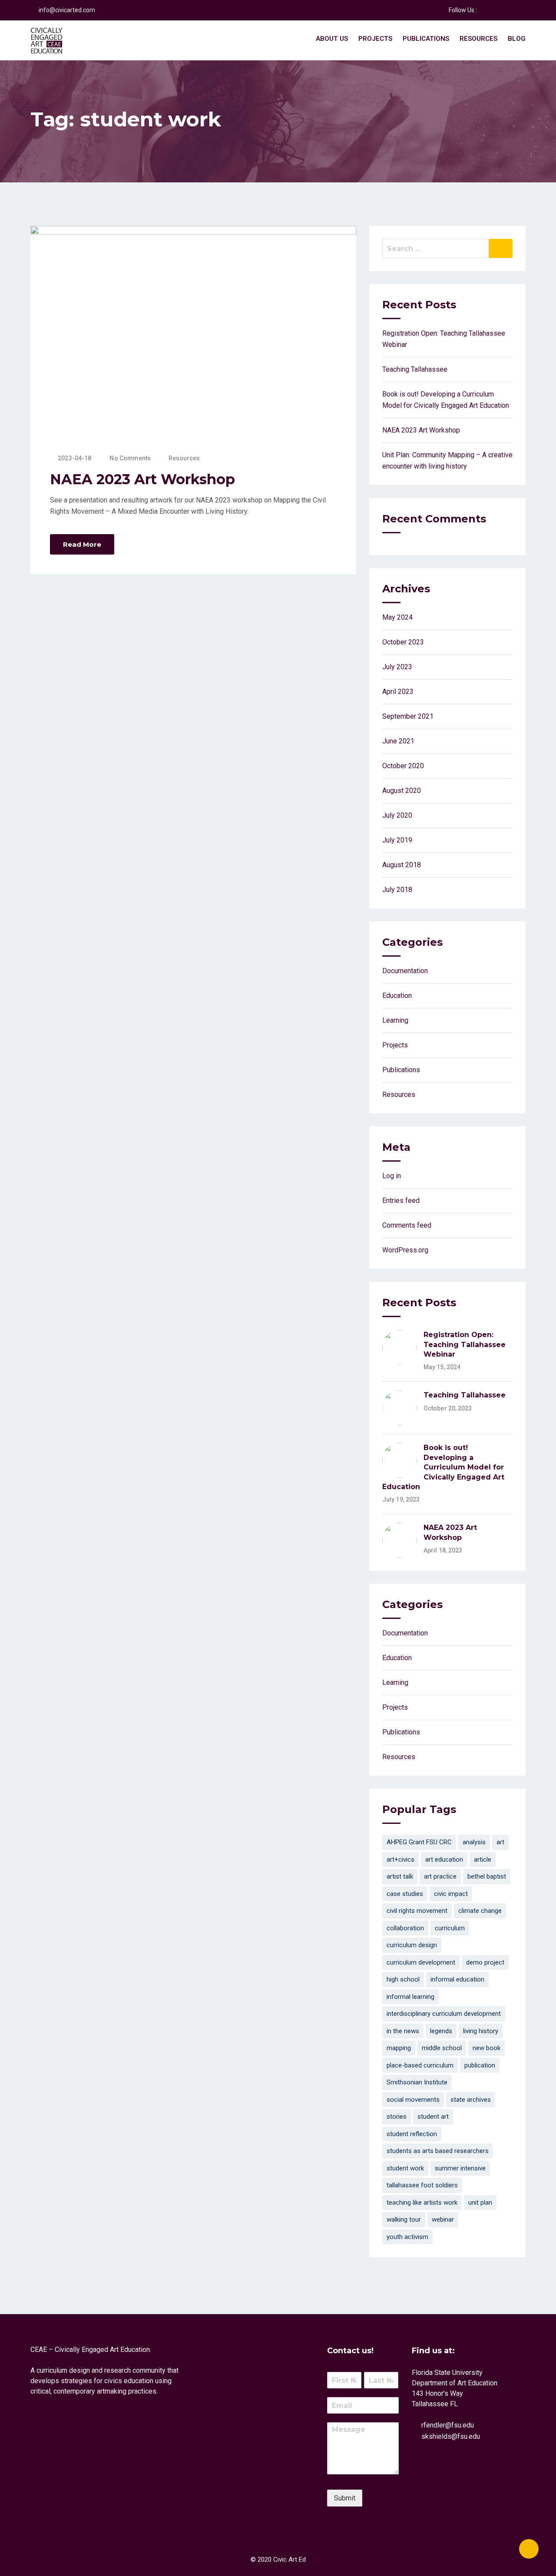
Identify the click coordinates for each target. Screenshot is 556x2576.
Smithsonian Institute (417, 2082)
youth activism (407, 2237)
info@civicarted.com (67, 10)
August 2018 (402, 865)
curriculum (450, 1928)
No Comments (130, 458)
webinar (443, 2219)
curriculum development (421, 1962)
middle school (442, 2048)
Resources (478, 39)
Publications (426, 39)
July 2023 (397, 667)
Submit (345, 2498)
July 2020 (397, 815)
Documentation (405, 971)
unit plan (480, 2203)
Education (397, 996)
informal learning (410, 1997)
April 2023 (398, 692)
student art (433, 2117)
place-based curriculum (420, 2065)
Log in (392, 1176)
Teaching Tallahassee (415, 369)
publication (480, 2065)
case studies (405, 1894)
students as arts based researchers (438, 2151)
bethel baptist (487, 1876)
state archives (471, 2100)
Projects (375, 39)
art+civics (400, 1859)
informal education (457, 1979)
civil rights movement (417, 1911)
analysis (474, 1842)
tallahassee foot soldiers (422, 2185)
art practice (440, 1876)
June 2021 (398, 741)
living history (481, 2031)
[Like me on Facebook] (483, 10)
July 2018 (397, 890)
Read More (82, 544)
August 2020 (402, 791)
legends (441, 2031)
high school (403, 1979)
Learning (395, 1020)
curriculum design (412, 1945)
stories (397, 2117)
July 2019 (397, 840)
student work (405, 2168)
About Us (332, 39)
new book (486, 2048)
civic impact (451, 1894)
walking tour (404, 2219)
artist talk (400, 1876)
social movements (413, 2100)
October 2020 (403, 766)
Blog (517, 39)
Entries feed (401, 1200)
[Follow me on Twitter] (494, 10)
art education (444, 1859)
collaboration (405, 1928)
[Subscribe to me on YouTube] (505, 10)
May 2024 (397, 617)
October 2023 (403, 642)
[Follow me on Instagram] (516, 10)
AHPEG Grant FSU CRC (419, 1842)
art (500, 1842)
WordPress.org (405, 1250)
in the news (403, 2031)
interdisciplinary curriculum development (444, 2014)
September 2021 (408, 716)
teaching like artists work (422, 2203)
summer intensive (460, 2168)
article (483, 1859)
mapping (399, 2048)
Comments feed (407, 1225)
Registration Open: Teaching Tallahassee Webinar (465, 1344)
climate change (480, 1911)
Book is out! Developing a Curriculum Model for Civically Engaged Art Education (443, 1467)
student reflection (412, 2134)
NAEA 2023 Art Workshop (142, 479)
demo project (485, 1962)
